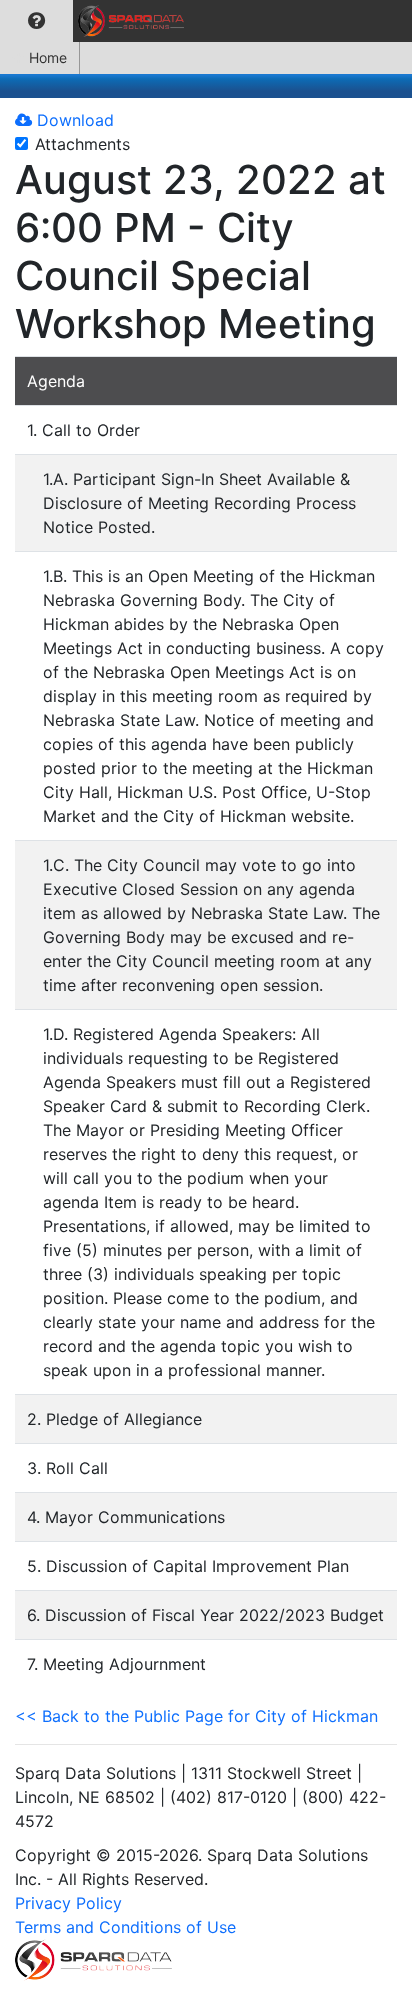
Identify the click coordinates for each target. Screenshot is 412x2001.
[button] (36, 21)
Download (73, 120)
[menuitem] (36, 21)
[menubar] (97, 21)
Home (48, 57)
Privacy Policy (68, 1903)
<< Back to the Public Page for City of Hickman (196, 1716)
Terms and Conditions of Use (125, 1927)
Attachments (82, 144)
